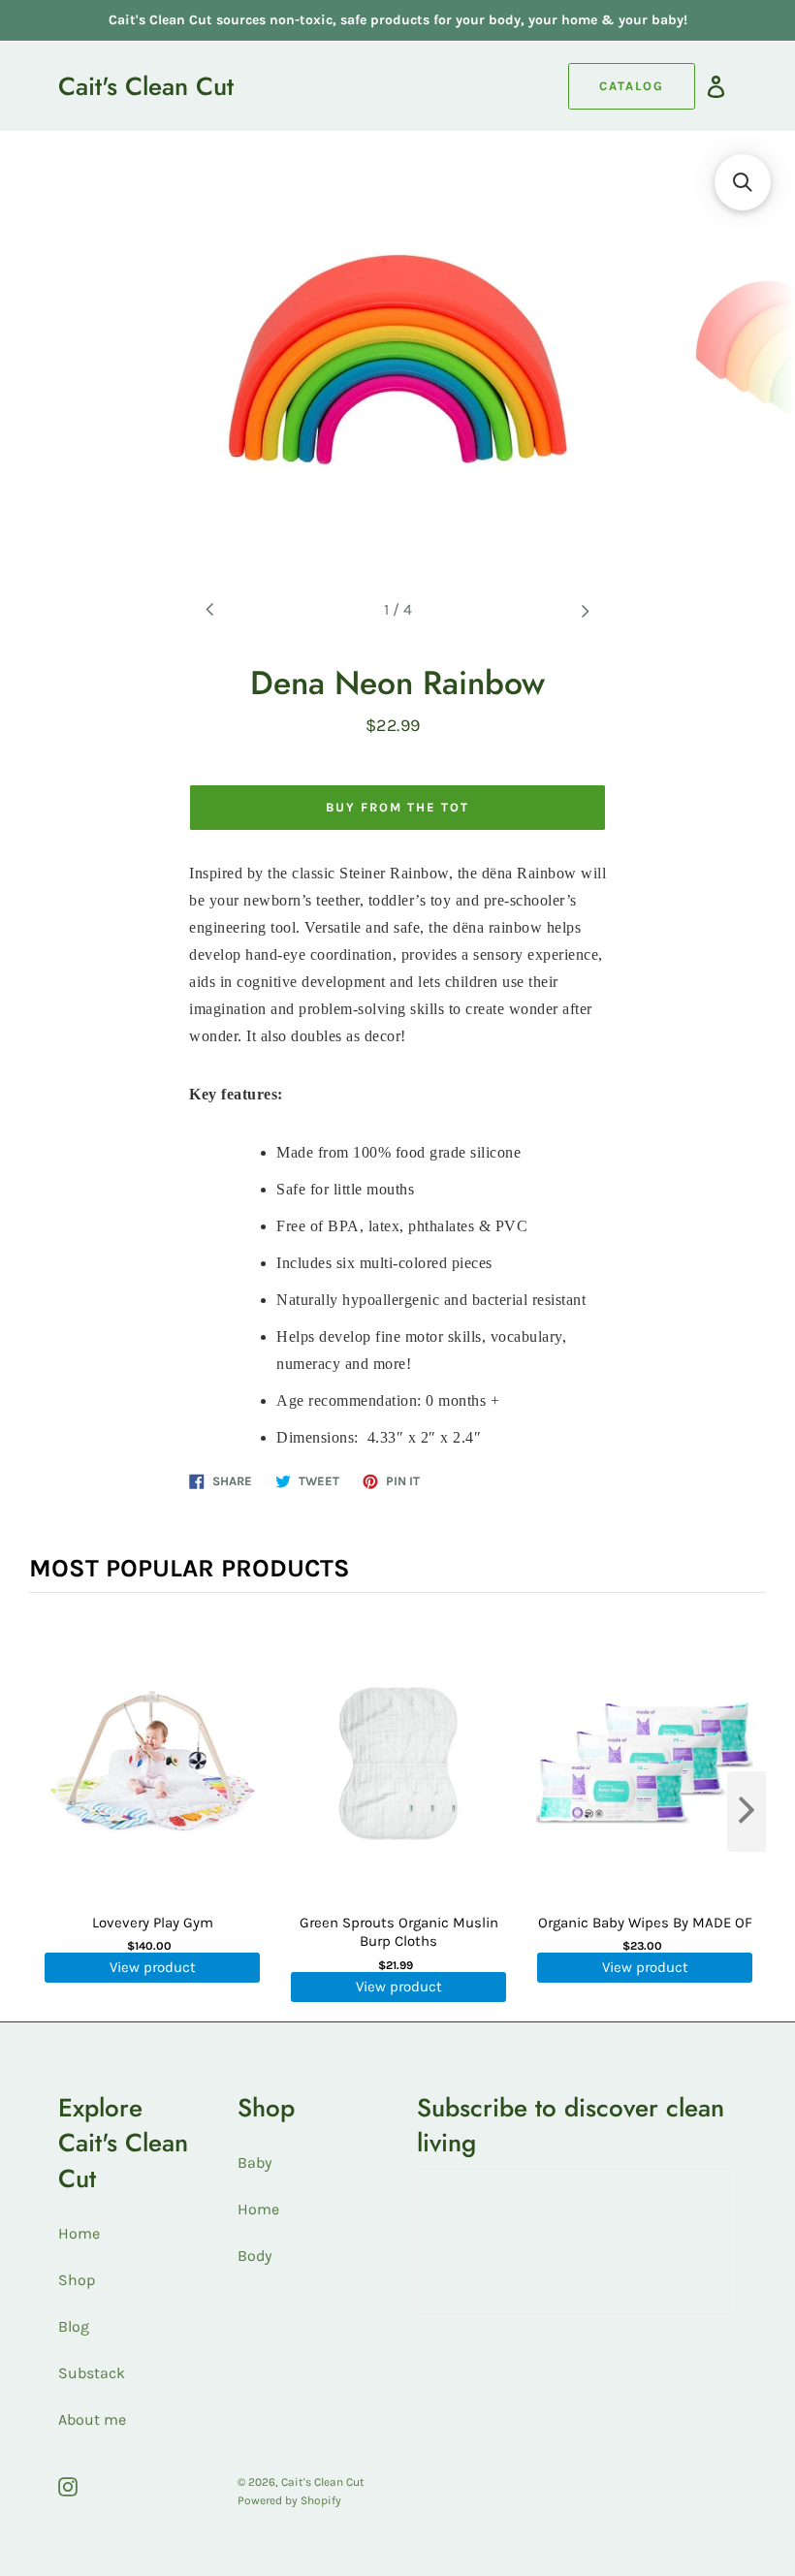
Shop (77, 2280)
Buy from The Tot (397, 807)
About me (92, 2419)
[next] (747, 1812)
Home (79, 2233)
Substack (92, 2373)
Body (254, 2256)
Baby (254, 2163)
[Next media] (585, 610)
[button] (743, 182)
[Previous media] (210, 610)
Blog (74, 2326)
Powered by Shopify (289, 2500)
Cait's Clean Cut (146, 86)
